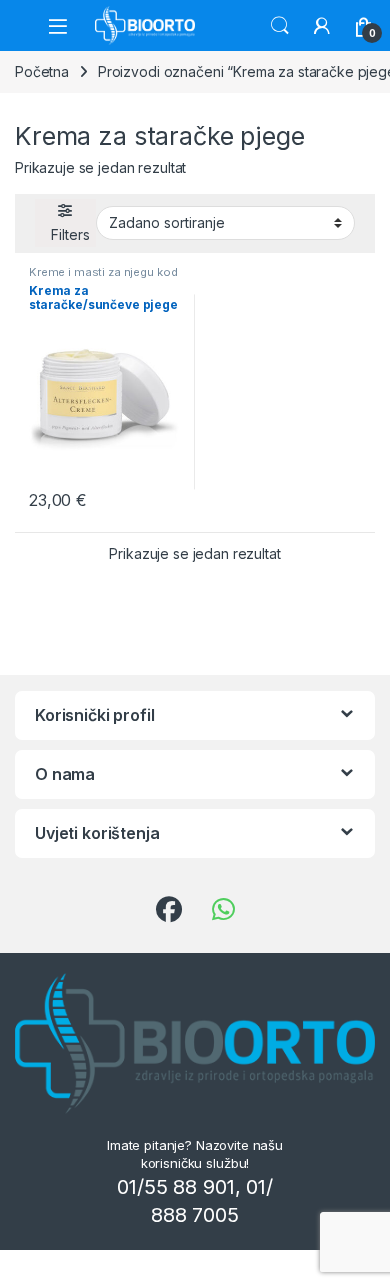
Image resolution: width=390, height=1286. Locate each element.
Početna (42, 71)
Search (280, 26)
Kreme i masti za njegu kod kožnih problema (103, 278)
